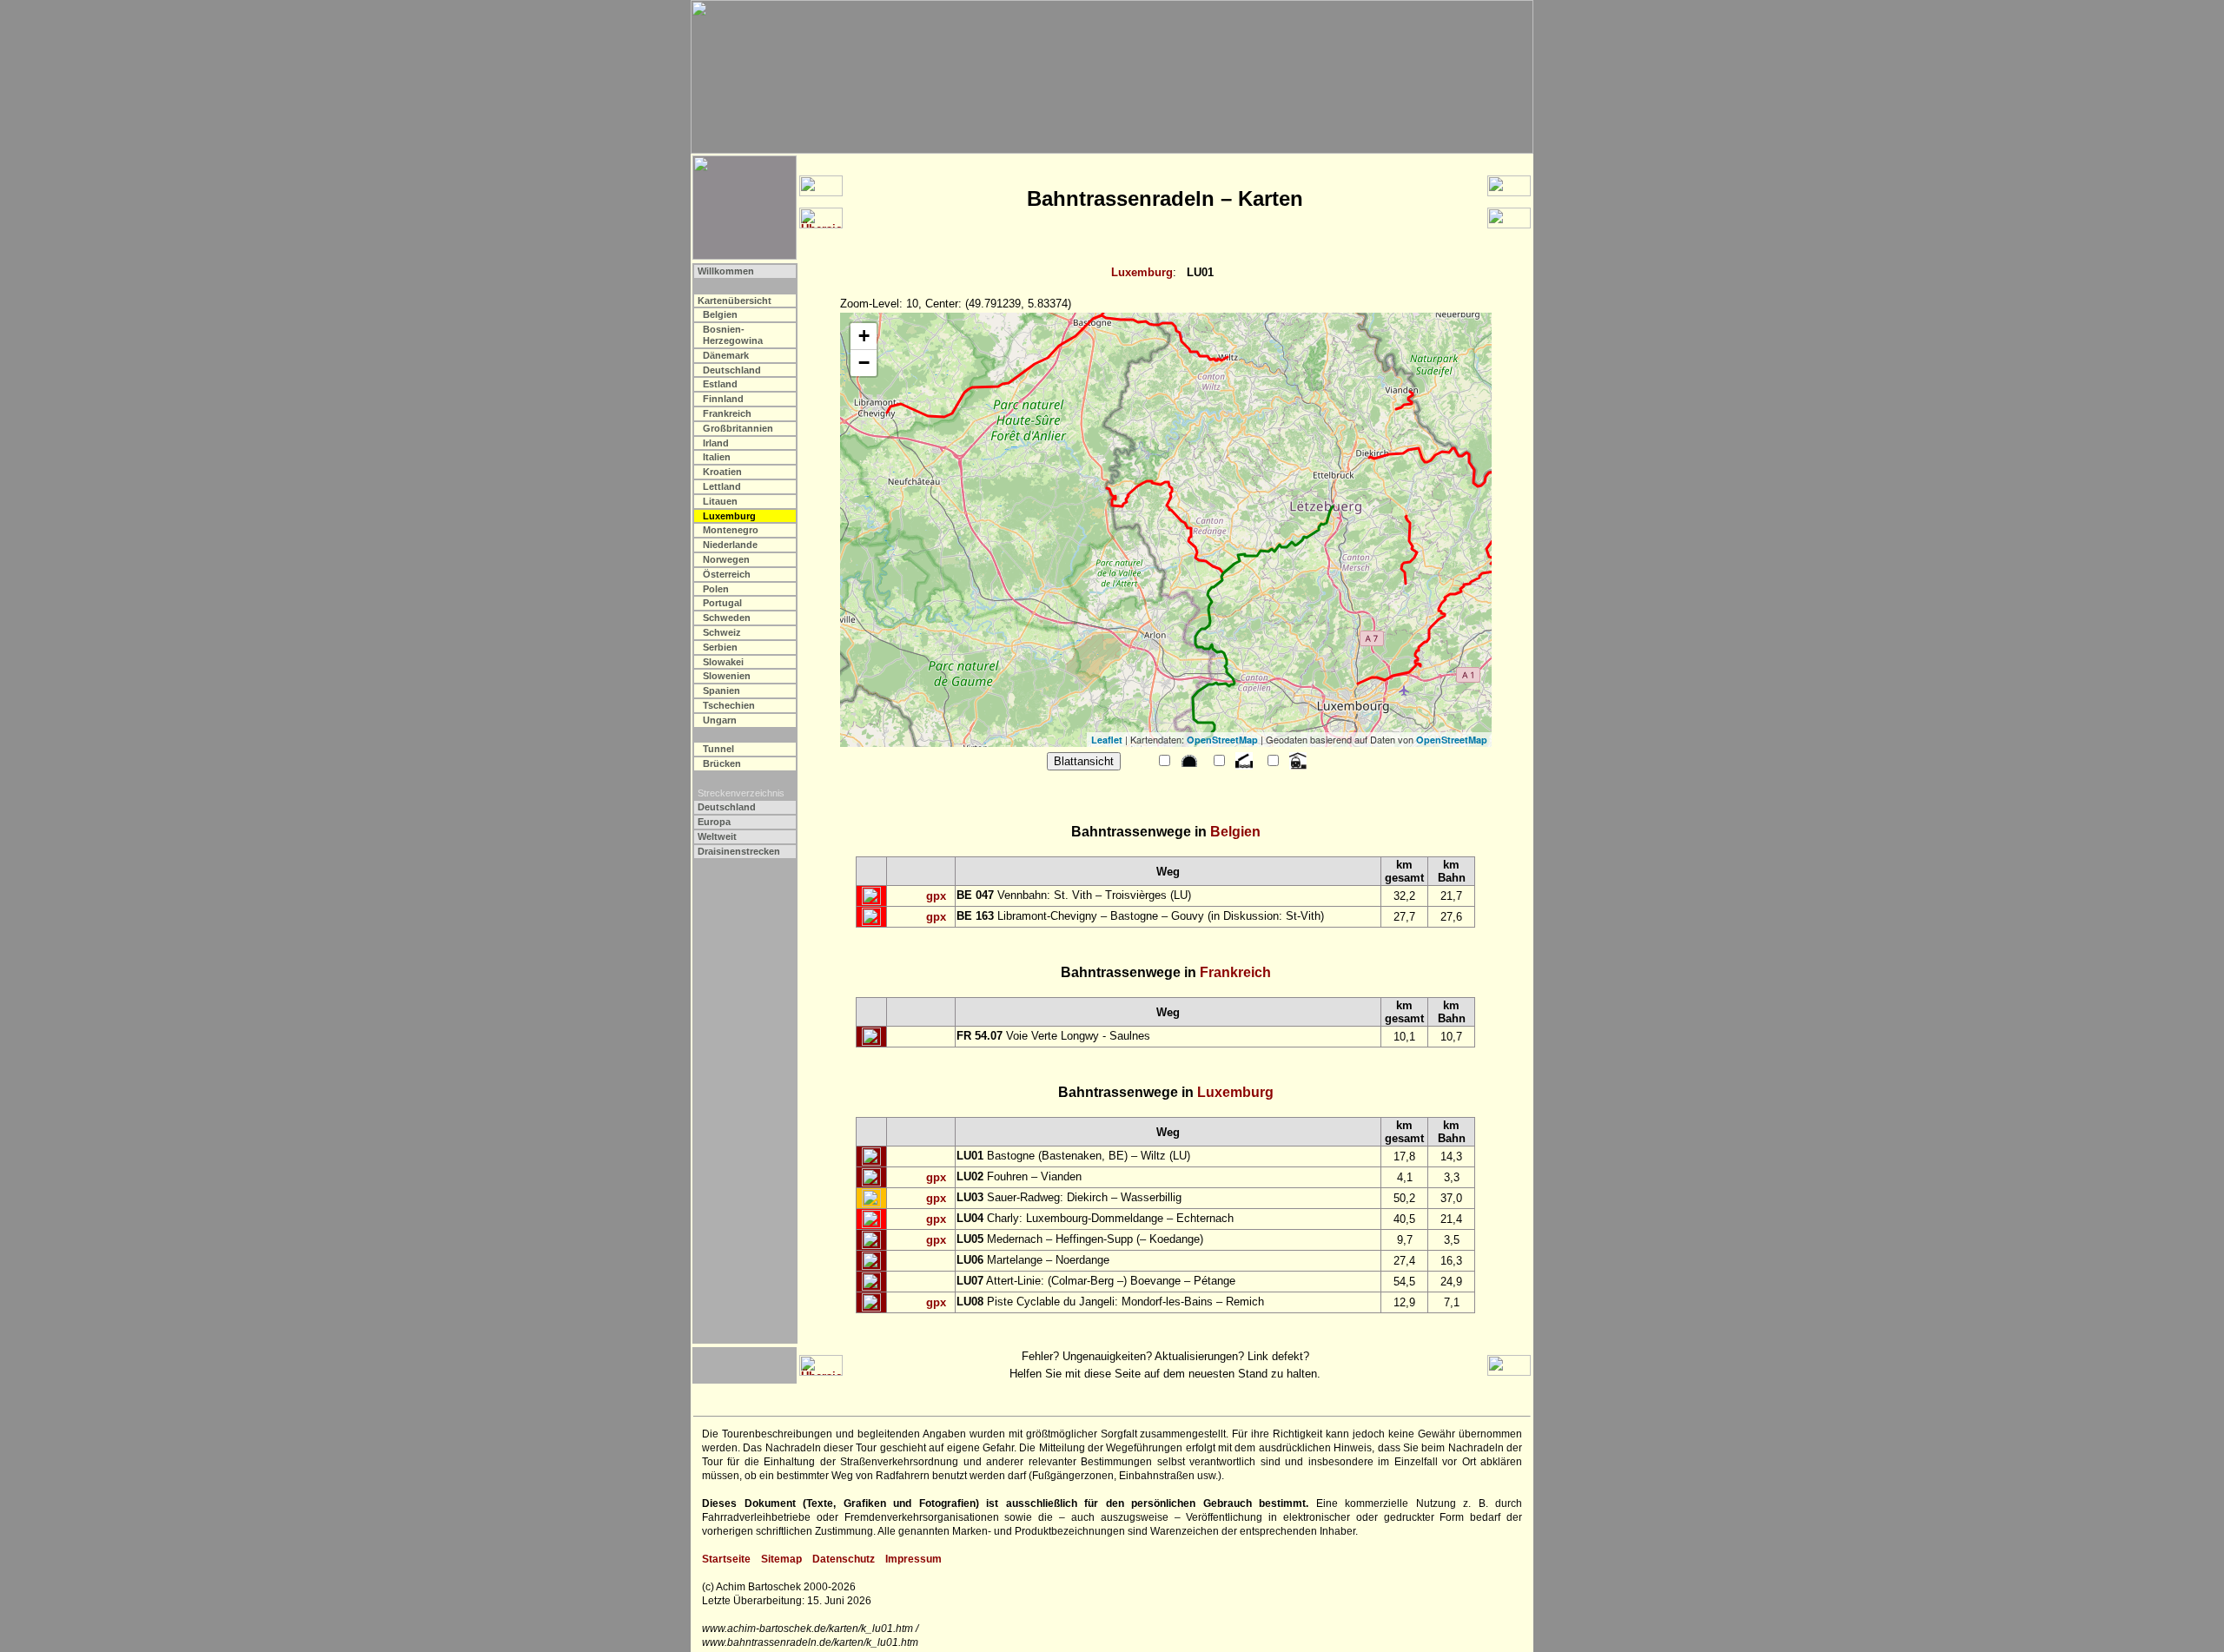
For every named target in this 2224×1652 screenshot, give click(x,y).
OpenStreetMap (1222, 740)
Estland (720, 384)
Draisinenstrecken (739, 851)
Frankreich (727, 413)
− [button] (864, 363)
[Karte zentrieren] (871, 896)
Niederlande (730, 545)
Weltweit (717, 836)
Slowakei (723, 662)
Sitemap (781, 1559)
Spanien (721, 691)
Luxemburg (1142, 272)
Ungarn (720, 720)
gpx (936, 896)
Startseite (726, 1559)
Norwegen (726, 559)
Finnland (723, 399)
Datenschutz (844, 1559)
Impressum (913, 1559)
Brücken (722, 763)
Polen (716, 589)
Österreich (727, 574)
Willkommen (726, 271)
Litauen (720, 501)
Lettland (722, 486)
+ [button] (864, 336)
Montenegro (731, 530)
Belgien (720, 314)
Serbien (720, 647)
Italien (717, 457)
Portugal (722, 603)
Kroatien (722, 472)
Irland (716, 443)
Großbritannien (738, 428)
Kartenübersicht (735, 301)
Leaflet (1107, 740)
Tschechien (729, 705)
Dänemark (726, 355)
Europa (714, 822)
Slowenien (727, 676)
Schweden (727, 618)
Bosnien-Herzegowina (733, 335)
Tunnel (718, 749)
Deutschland (732, 370)
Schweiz (722, 632)
